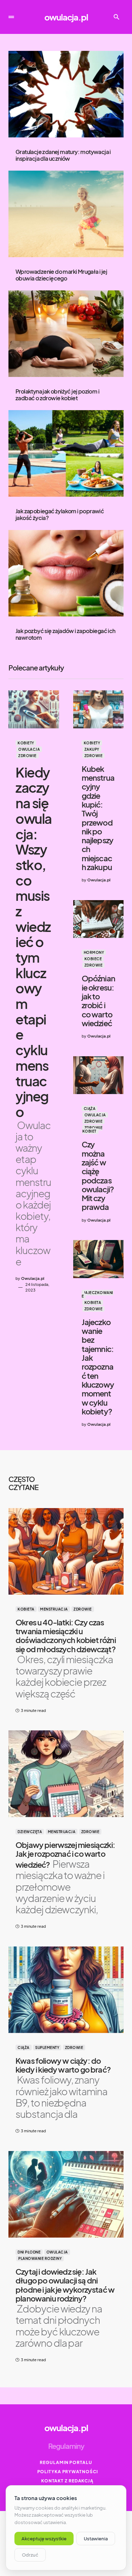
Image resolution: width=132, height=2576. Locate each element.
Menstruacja (54, 1609)
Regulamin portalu (66, 2462)
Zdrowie (27, 756)
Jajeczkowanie (98, 1294)
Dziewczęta (30, 1832)
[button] (11, 17)
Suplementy (47, 2048)
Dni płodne (29, 2252)
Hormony (94, 952)
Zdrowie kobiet (93, 1129)
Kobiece (93, 959)
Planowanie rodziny (40, 2258)
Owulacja (29, 749)
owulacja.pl (66, 17)
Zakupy (92, 749)
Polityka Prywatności (68, 2472)
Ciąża (90, 1109)
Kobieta (93, 1302)
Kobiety (26, 743)
